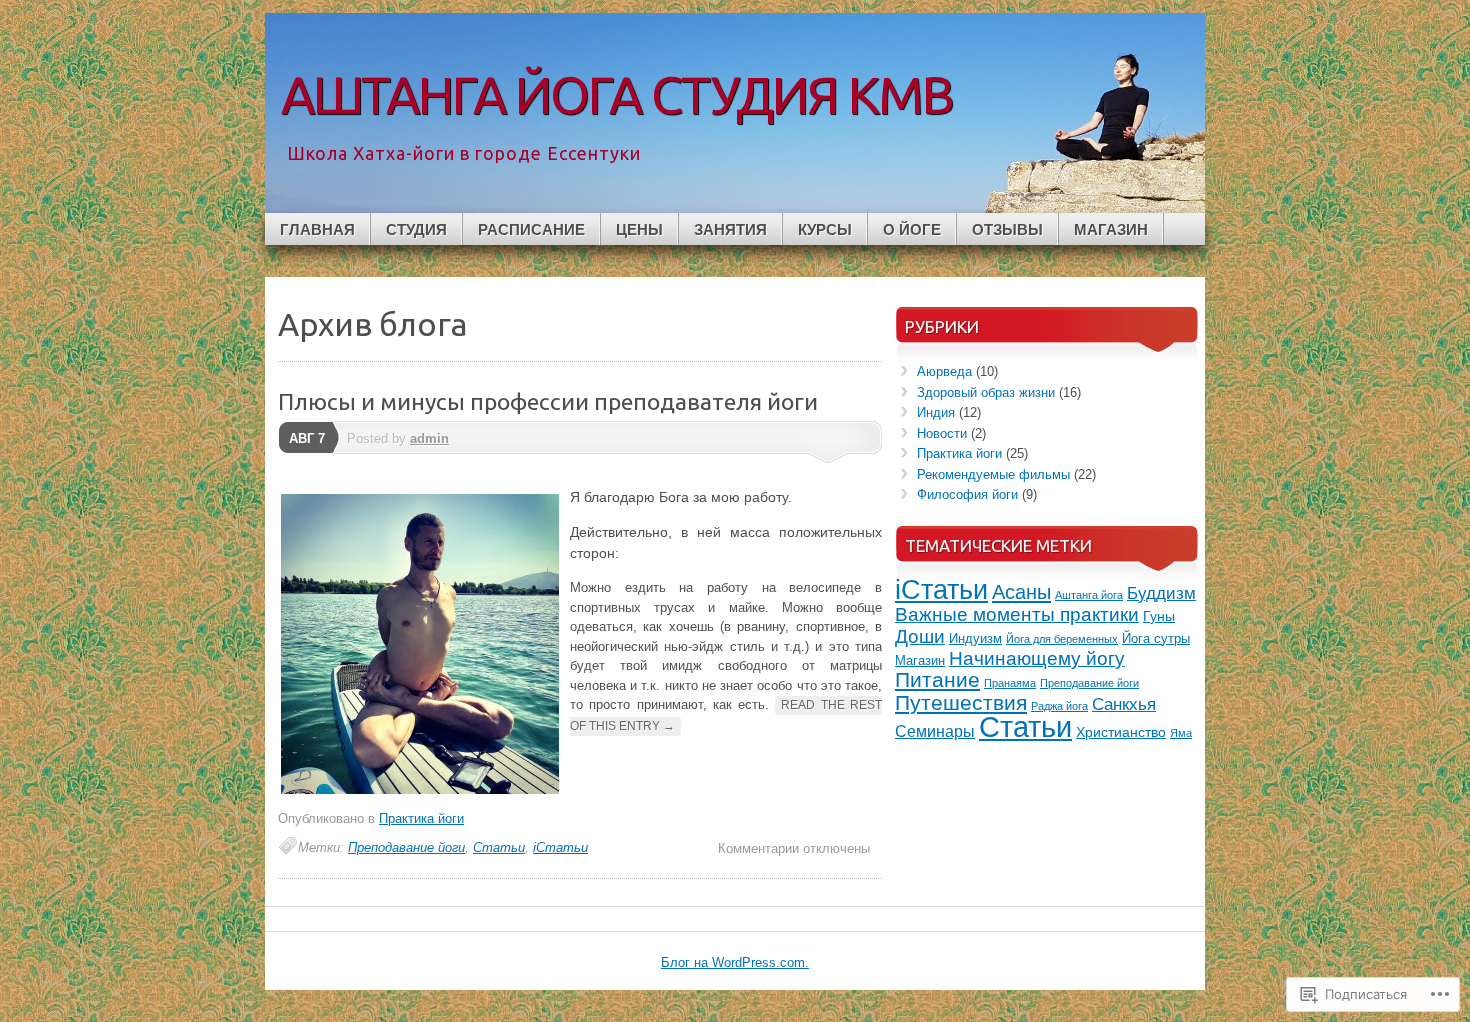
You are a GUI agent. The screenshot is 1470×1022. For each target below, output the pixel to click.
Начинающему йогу (1037, 658)
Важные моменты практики (1017, 614)
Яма (1181, 733)
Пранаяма (1010, 683)
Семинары (935, 731)
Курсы (825, 229)
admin (429, 438)
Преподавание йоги (406, 847)
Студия (416, 229)
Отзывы (1007, 229)
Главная (317, 229)
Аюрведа (944, 371)
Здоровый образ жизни (986, 392)
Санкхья (1124, 704)
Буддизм (1161, 593)
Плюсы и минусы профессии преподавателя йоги (548, 401)
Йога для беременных (1062, 639)
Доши (920, 636)
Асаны (1021, 592)
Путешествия (961, 702)
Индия (936, 412)
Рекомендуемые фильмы (993, 474)
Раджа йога (1059, 706)
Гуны (1159, 616)
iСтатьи (560, 847)
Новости (942, 433)
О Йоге (912, 229)
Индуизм (975, 638)
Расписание (531, 229)
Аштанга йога (1089, 595)
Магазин (1111, 229)
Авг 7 (307, 438)
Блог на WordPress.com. (735, 962)
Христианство (1121, 732)
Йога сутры (1156, 638)
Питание (937, 680)
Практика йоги (421, 818)
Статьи (499, 847)
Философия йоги (967, 494)
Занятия (730, 229)
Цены (639, 229)
